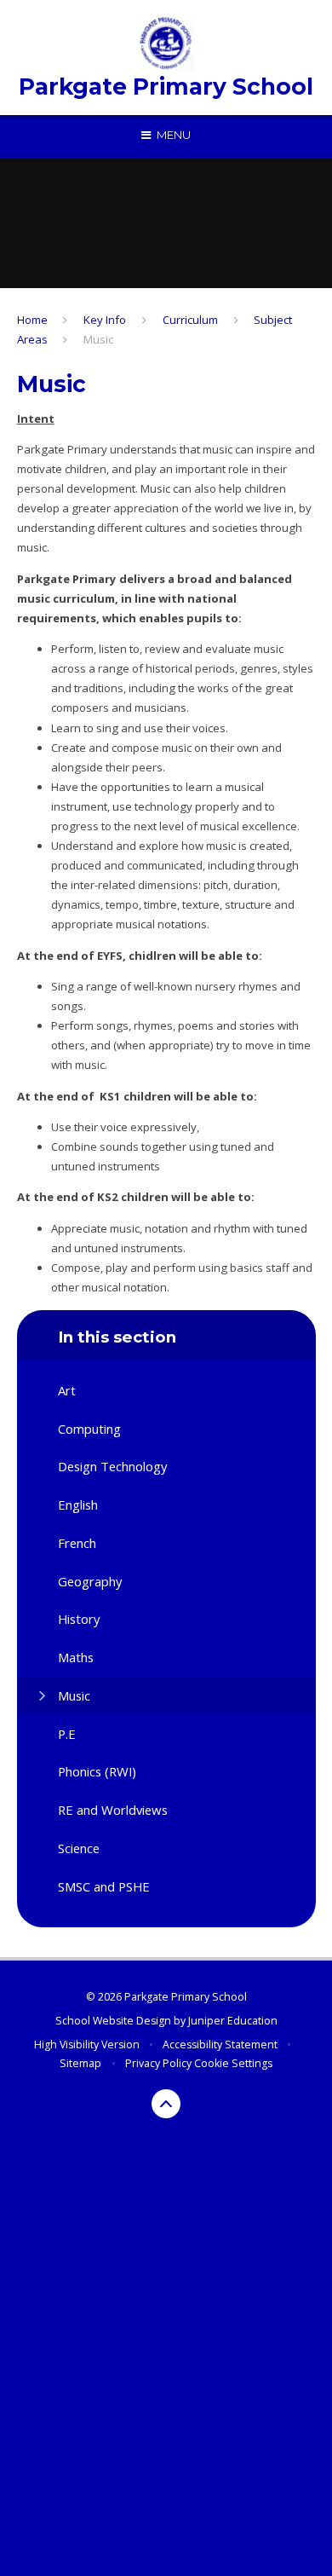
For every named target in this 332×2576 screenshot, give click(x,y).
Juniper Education (233, 2021)
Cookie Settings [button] (233, 2063)
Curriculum (190, 320)
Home (32, 320)
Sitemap (80, 2063)
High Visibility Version (87, 2045)
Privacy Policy (158, 2063)
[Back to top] (166, 2104)
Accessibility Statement (220, 2045)
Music (98, 339)
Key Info (105, 320)
